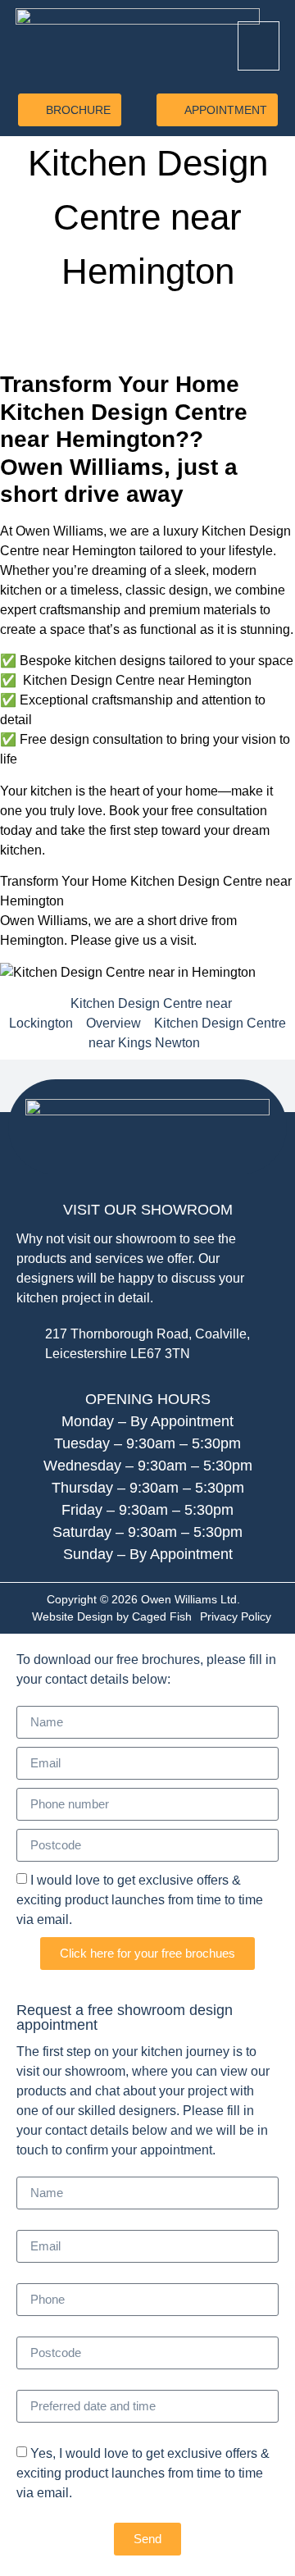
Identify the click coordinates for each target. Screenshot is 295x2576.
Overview (113, 1023)
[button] (259, 46)
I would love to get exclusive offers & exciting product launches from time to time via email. (140, 1900)
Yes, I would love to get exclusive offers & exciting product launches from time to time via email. (143, 2473)
